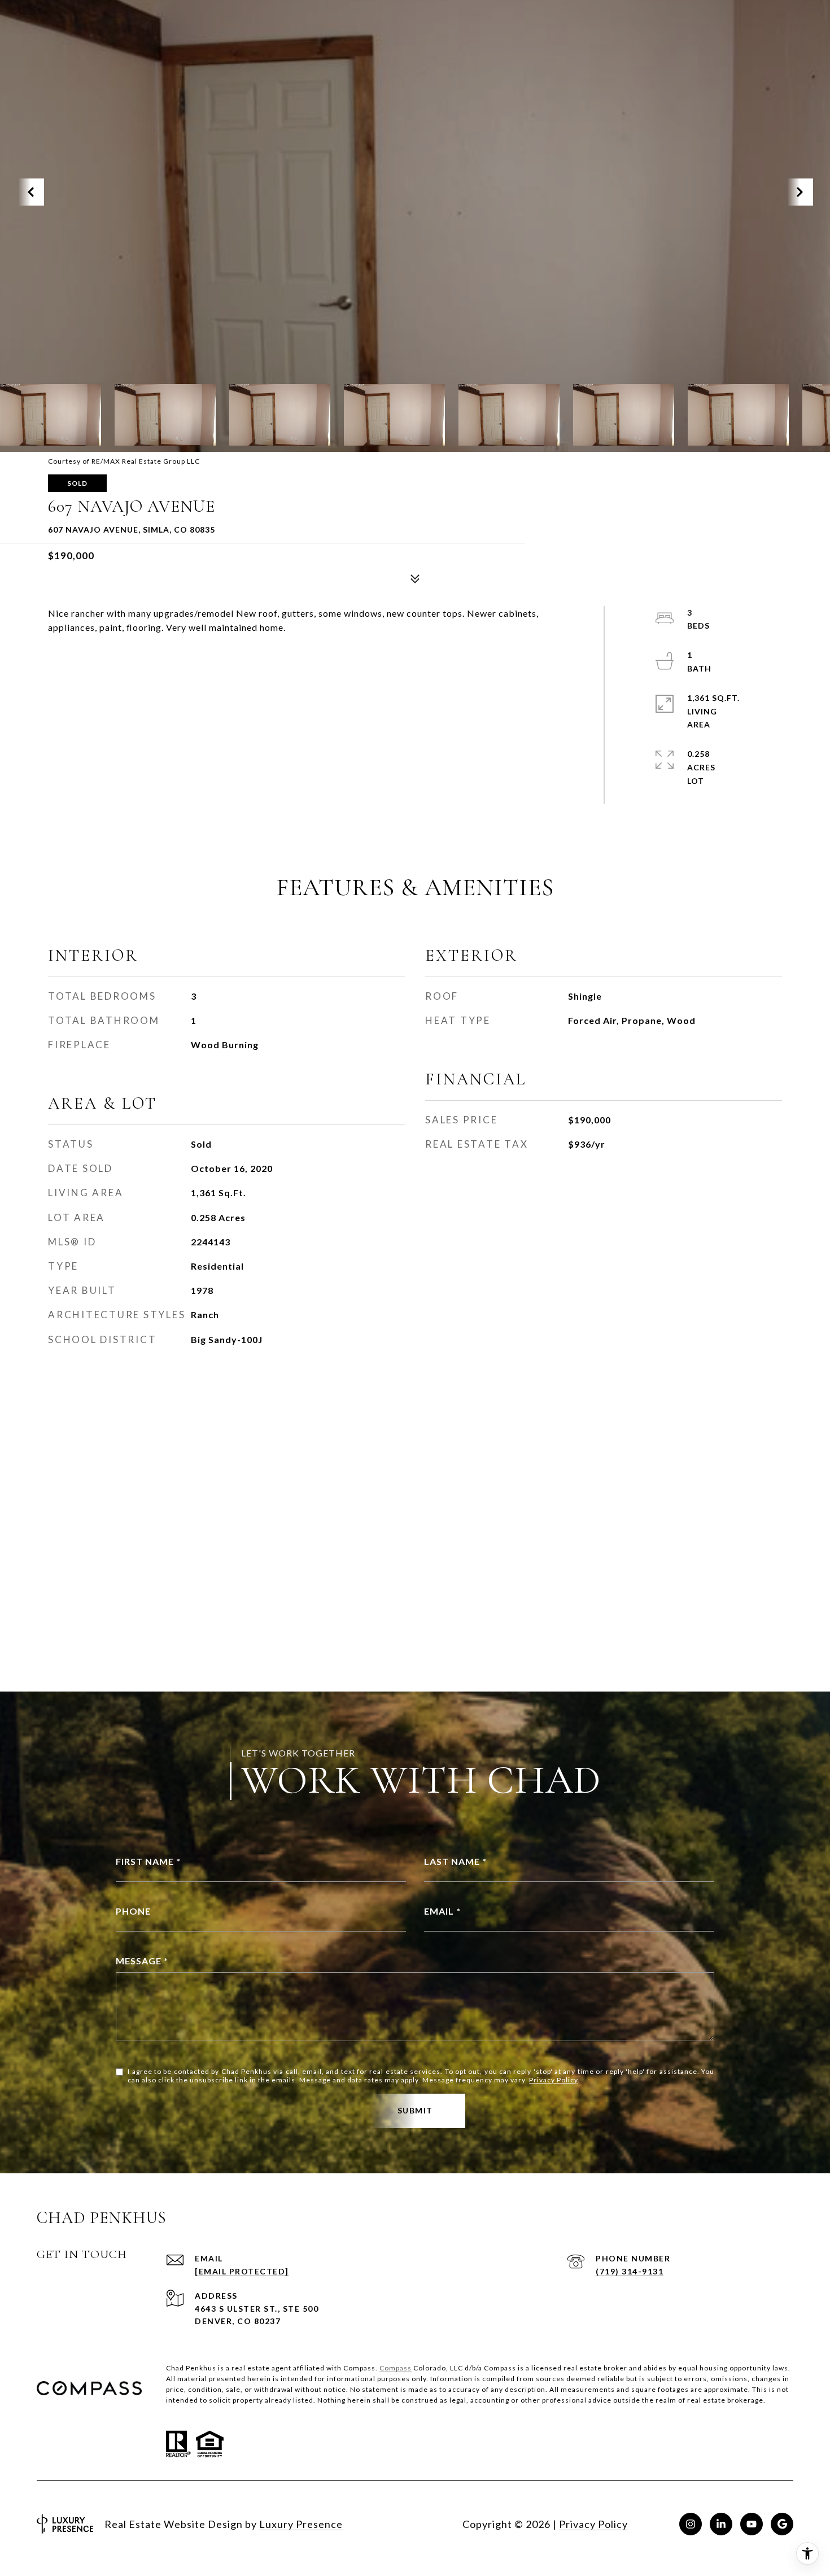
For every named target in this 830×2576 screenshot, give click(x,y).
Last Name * (455, 1861)
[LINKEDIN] (721, 2524)
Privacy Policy (553, 2080)
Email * (442, 1911)
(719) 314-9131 (630, 2271)
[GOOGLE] (782, 2524)
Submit (415, 2110)
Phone (133, 1911)
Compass (396, 2368)
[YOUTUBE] (752, 2524)
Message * (142, 1961)
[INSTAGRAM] (691, 2524)
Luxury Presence (301, 2524)
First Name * (148, 1861)
